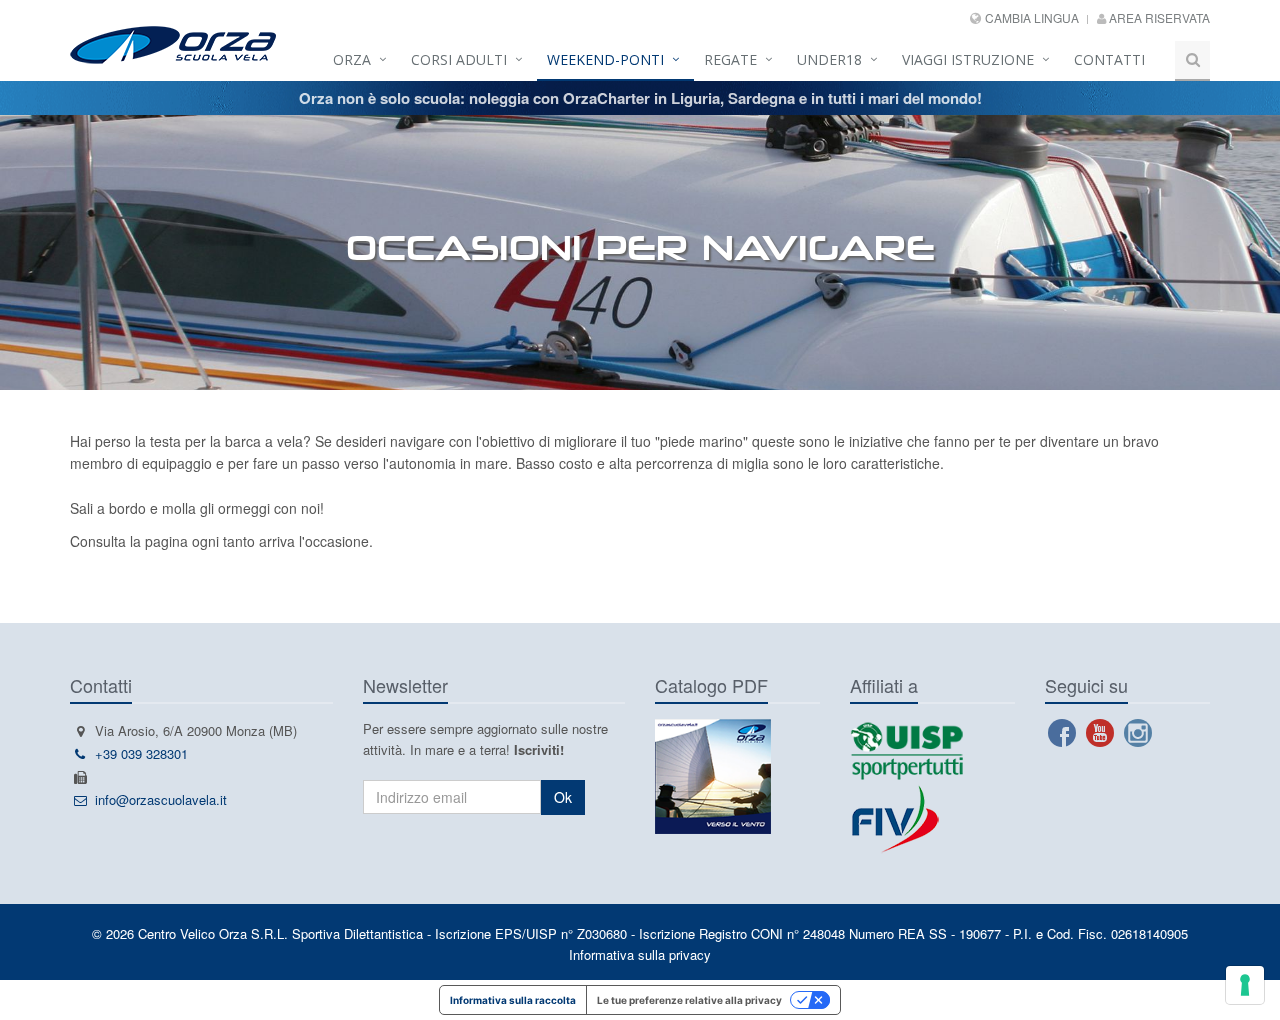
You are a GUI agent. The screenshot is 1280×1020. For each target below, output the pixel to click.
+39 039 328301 (141, 753)
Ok (563, 797)
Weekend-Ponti (605, 59)
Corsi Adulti (459, 59)
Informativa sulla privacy (640, 954)
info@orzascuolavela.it (161, 799)
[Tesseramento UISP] (906, 749)
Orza (352, 59)
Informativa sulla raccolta (513, 1000)
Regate (730, 59)
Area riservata (1158, 17)
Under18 (829, 59)
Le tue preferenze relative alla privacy (689, 1000)
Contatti (1109, 59)
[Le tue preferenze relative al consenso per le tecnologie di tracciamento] (1245, 985)
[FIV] (932, 819)
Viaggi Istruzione (968, 59)
